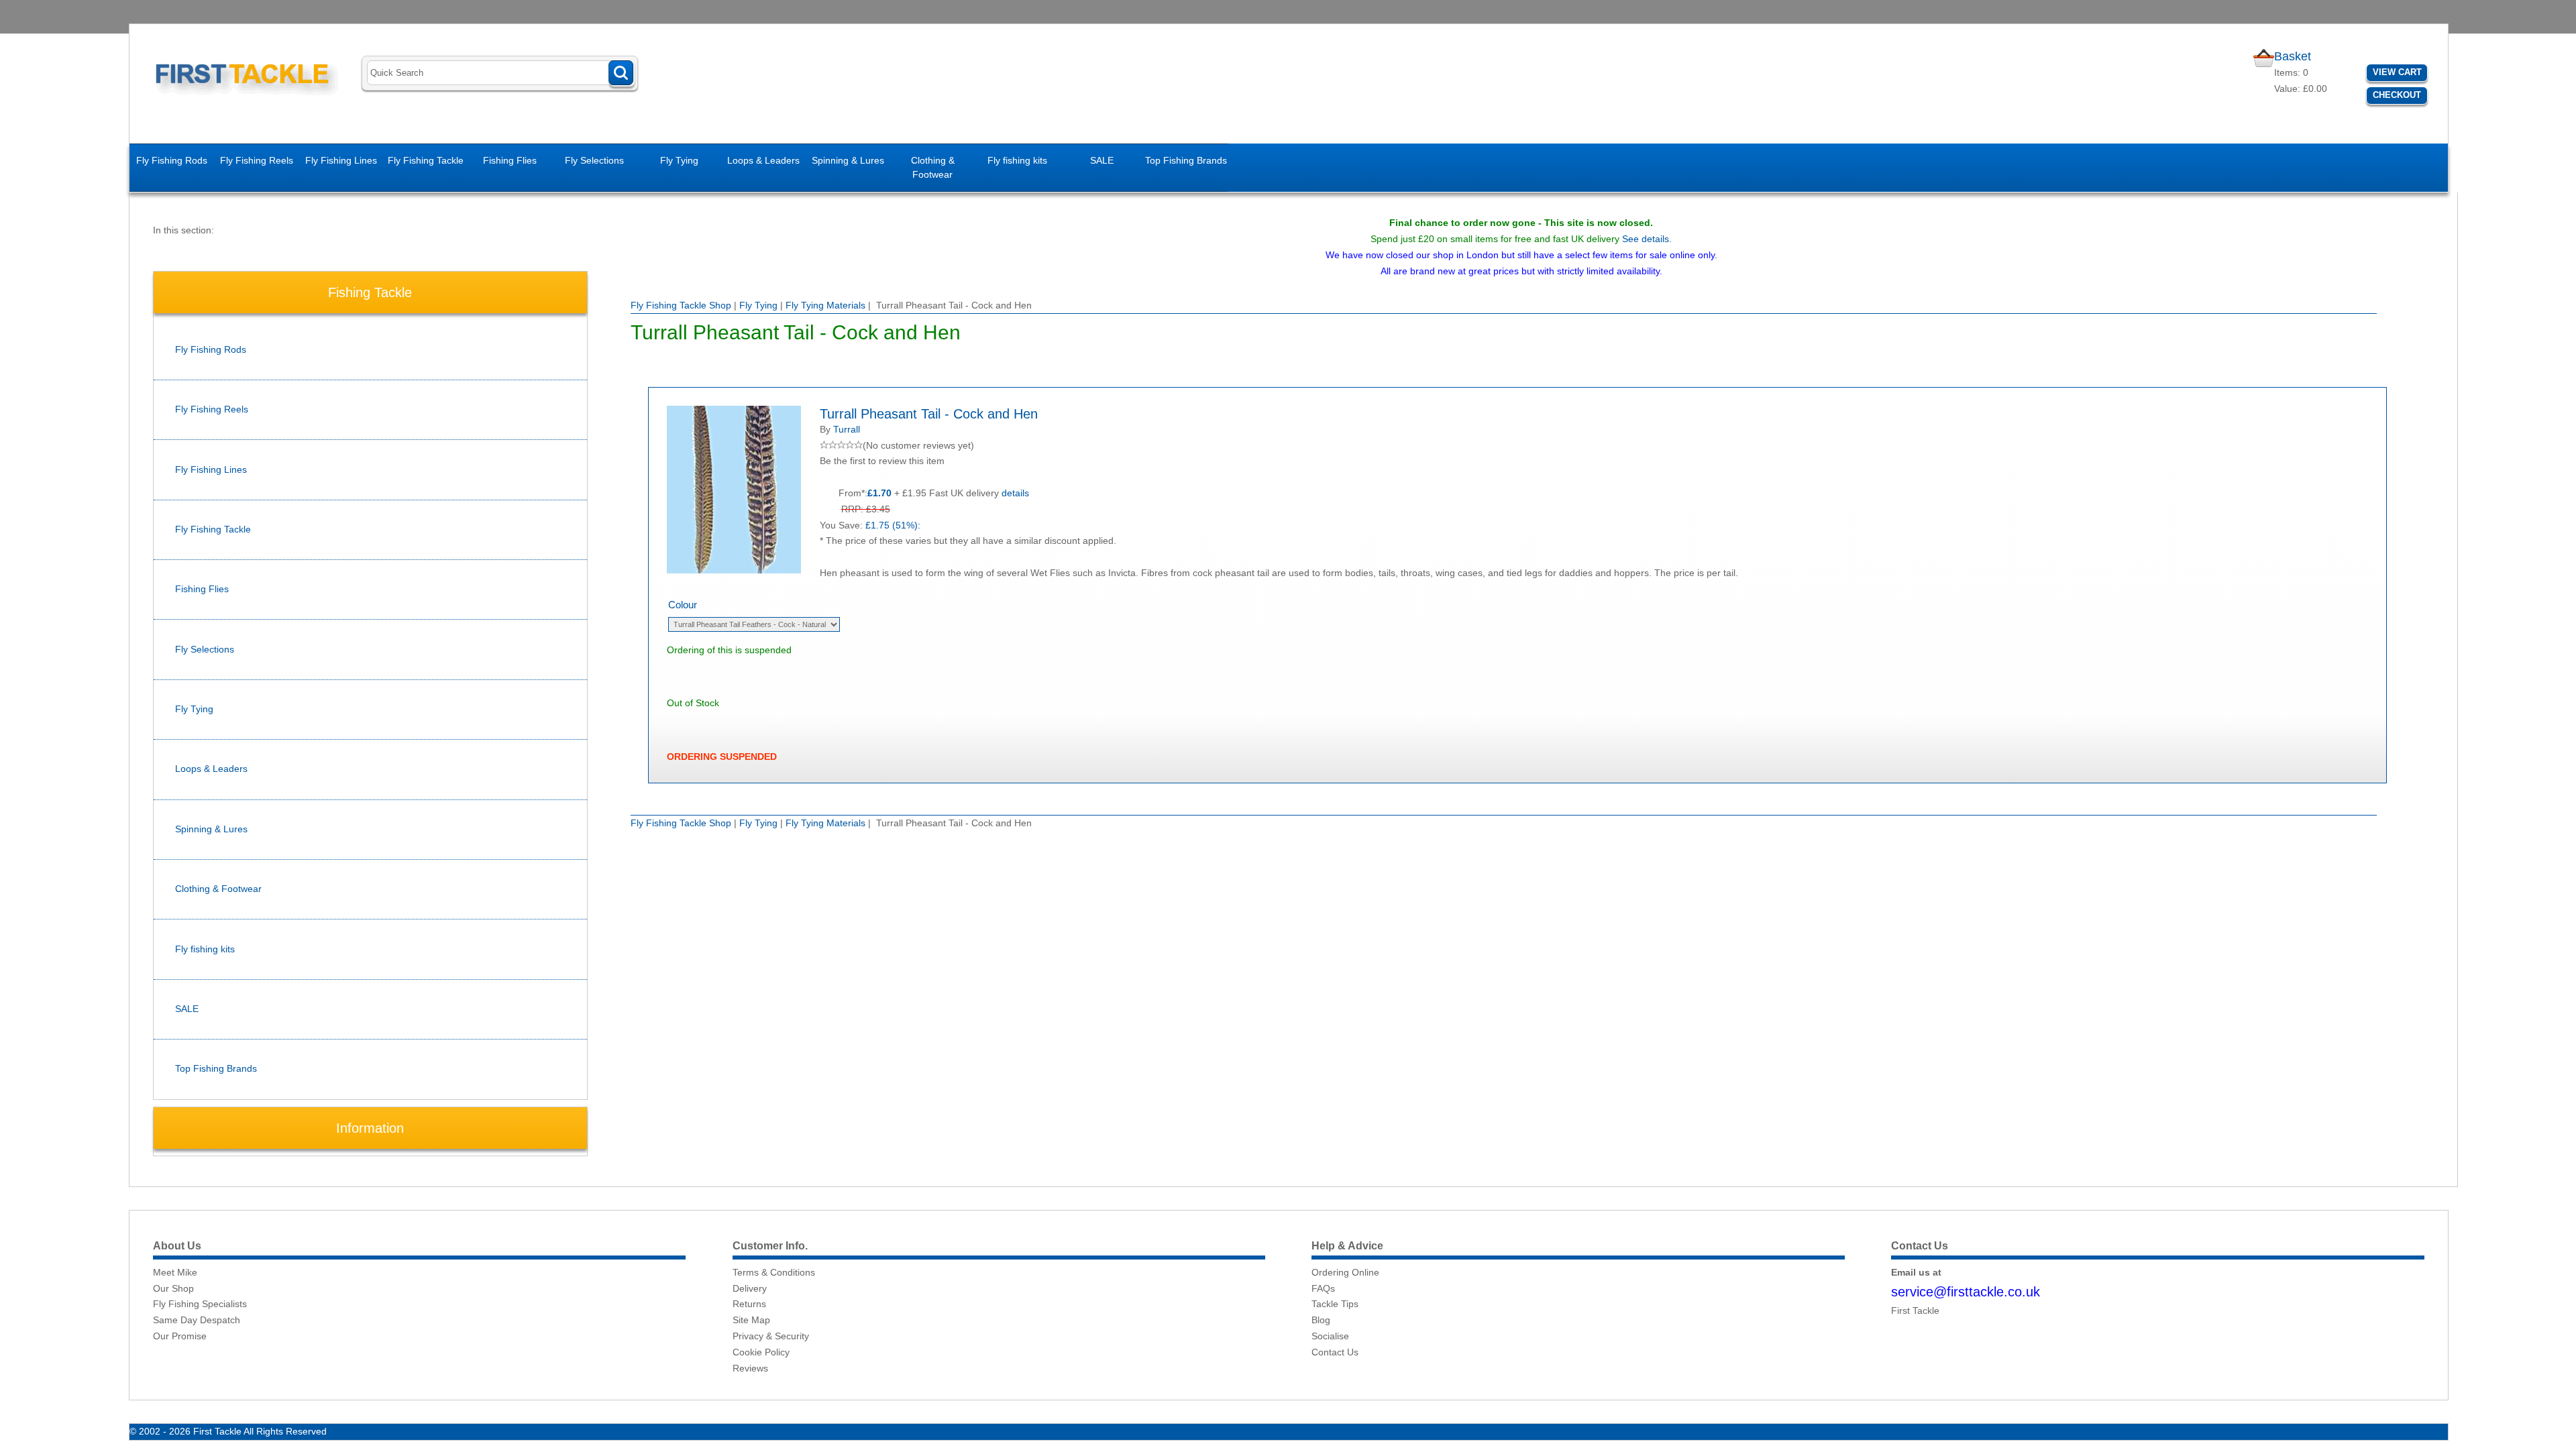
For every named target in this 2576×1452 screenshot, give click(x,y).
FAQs (1323, 1288)
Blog (1321, 1320)
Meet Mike (175, 1272)
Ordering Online (1345, 1272)
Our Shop (173, 1288)
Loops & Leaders (763, 160)
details (1015, 493)
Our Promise (180, 1336)
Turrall (847, 429)
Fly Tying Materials (825, 305)
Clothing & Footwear (933, 167)
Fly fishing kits (1017, 160)
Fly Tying (679, 160)
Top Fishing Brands (1186, 160)
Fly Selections (594, 160)
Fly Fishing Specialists (200, 1304)
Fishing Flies (510, 160)
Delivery (750, 1288)
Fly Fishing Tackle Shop (681, 305)
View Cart (2397, 72)
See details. (1647, 239)
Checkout (2397, 95)
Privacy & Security (771, 1336)
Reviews (750, 1368)
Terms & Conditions (774, 1272)
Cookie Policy (761, 1352)
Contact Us (1335, 1352)
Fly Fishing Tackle (426, 160)
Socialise (1330, 1336)
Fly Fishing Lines (341, 160)
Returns (749, 1304)
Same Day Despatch (197, 1320)
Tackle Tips (1335, 1304)
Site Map (751, 1320)
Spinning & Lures (848, 160)
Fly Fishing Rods (172, 160)
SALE (1102, 160)
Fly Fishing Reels (257, 160)
